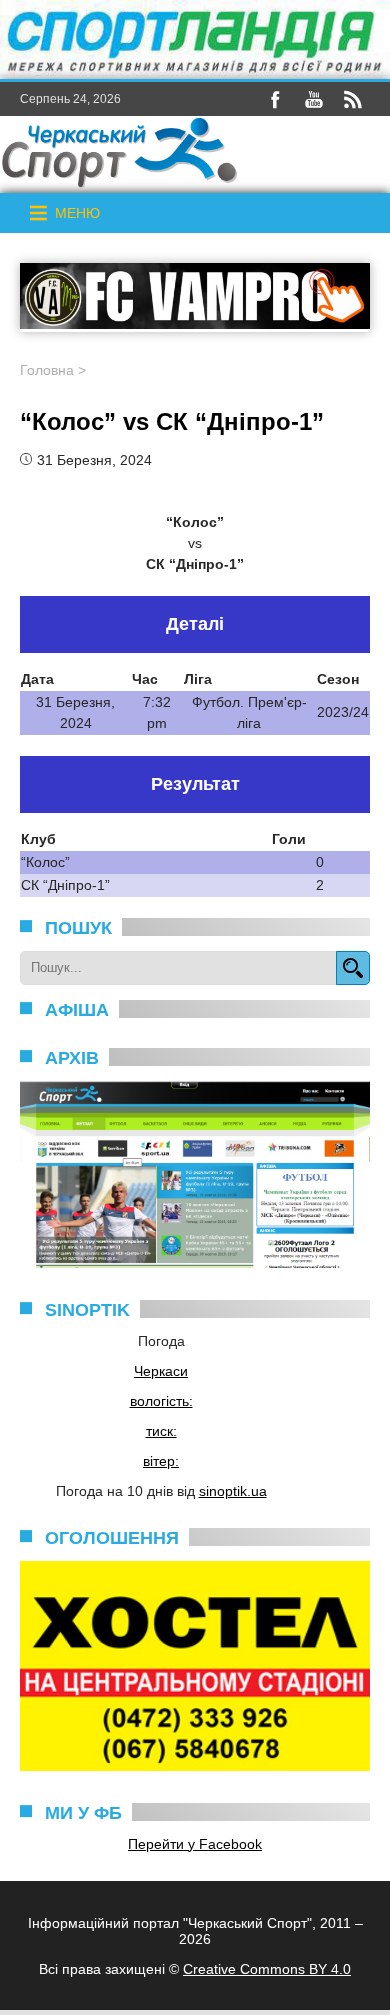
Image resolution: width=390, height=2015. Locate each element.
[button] (77, 213)
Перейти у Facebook (195, 1844)
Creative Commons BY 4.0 (267, 1969)
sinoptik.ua (233, 1491)
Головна (47, 370)
